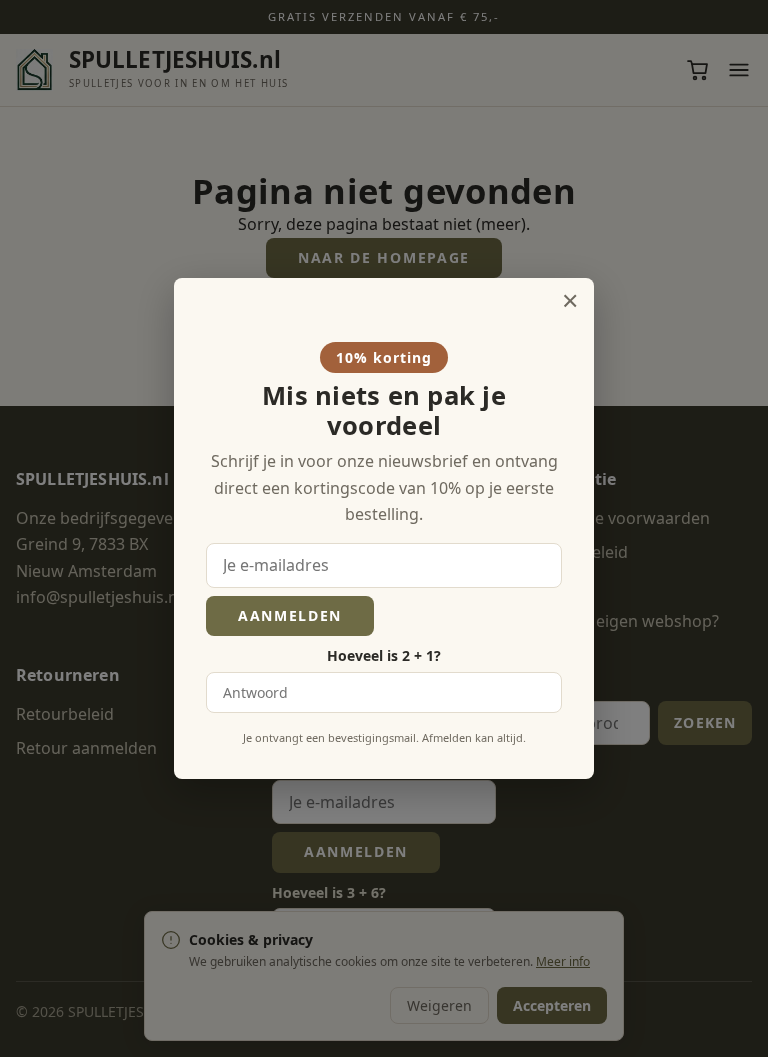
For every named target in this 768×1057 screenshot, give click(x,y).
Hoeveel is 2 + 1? (384, 655)
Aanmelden (290, 615)
